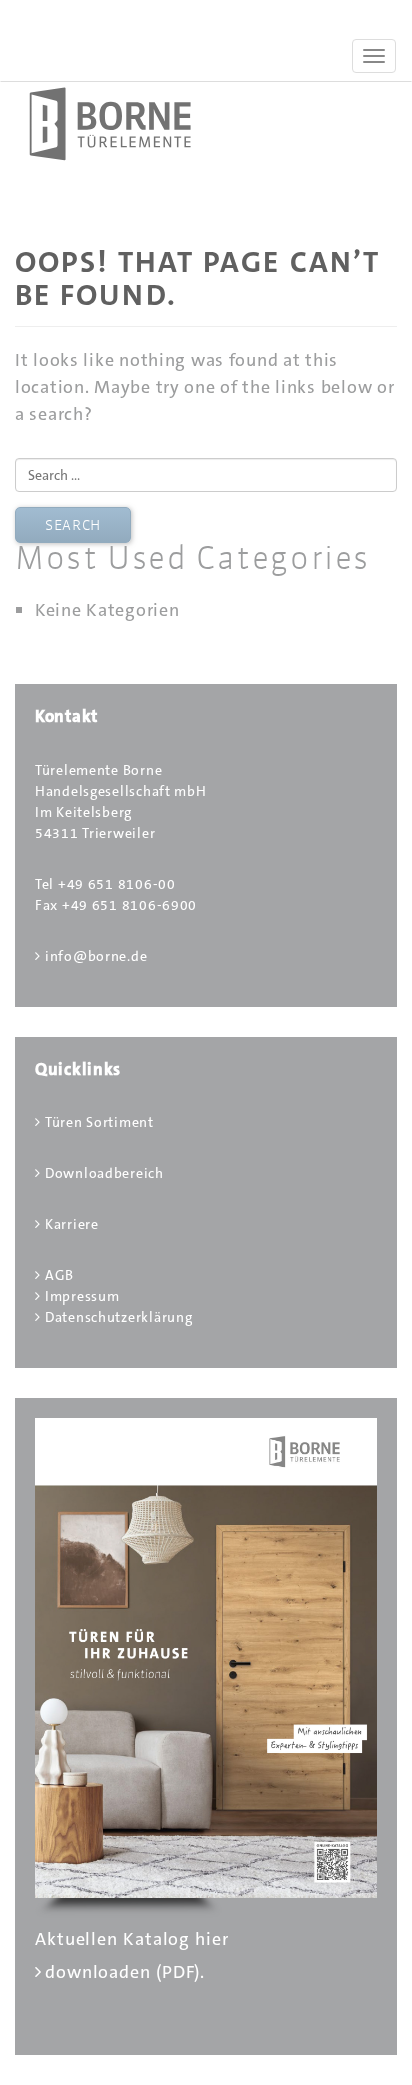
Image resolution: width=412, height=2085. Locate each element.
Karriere (72, 1224)
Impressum (82, 1296)
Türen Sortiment (99, 1122)
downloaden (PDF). (125, 1972)
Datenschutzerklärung (118, 1317)
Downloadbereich (104, 1173)
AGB (59, 1275)
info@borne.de (96, 956)
